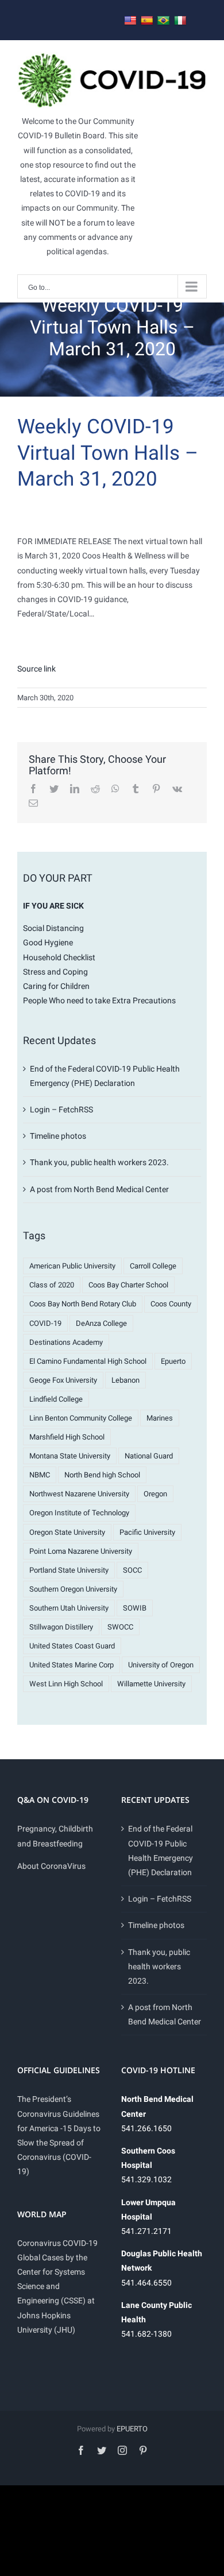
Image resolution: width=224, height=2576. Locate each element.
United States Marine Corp (72, 1665)
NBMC (40, 1475)
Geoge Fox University (63, 1380)
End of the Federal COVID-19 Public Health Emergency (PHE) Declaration (161, 1850)
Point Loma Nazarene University (81, 1551)
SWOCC (120, 1627)
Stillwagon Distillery (61, 1627)
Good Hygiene (48, 942)
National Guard (149, 1456)
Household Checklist (59, 957)
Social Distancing (53, 928)
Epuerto (173, 1361)
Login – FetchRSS (61, 1109)
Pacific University (147, 1532)
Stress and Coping (55, 972)
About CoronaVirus (51, 1866)
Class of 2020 (52, 1285)
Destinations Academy (66, 1342)
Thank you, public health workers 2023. (99, 1162)
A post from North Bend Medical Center (99, 1189)
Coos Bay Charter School (128, 1285)
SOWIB (135, 1608)
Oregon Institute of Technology (79, 1513)
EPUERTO (132, 2429)
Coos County (171, 1304)
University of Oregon (161, 1665)
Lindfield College (56, 1399)
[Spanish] (147, 21)
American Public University (72, 1266)
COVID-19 (45, 1323)
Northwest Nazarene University (79, 1494)
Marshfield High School (67, 1437)
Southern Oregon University (73, 1589)
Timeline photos (58, 1136)
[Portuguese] (164, 21)
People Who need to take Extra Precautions (99, 1000)
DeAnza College (101, 1323)
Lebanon (125, 1380)
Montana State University (70, 1456)
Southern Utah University (69, 1608)
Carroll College (153, 1266)
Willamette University (151, 1684)
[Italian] (180, 21)
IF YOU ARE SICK (53, 906)
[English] (130, 21)
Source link (36, 669)
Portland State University (69, 1570)
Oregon (155, 1494)
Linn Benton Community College (81, 1418)
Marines (160, 1418)
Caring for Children (56, 986)
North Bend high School (102, 1475)
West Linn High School (66, 1684)
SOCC (132, 1570)
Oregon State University (67, 1532)
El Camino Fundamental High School (88, 1361)
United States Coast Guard (72, 1646)
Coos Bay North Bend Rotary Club (83, 1304)
